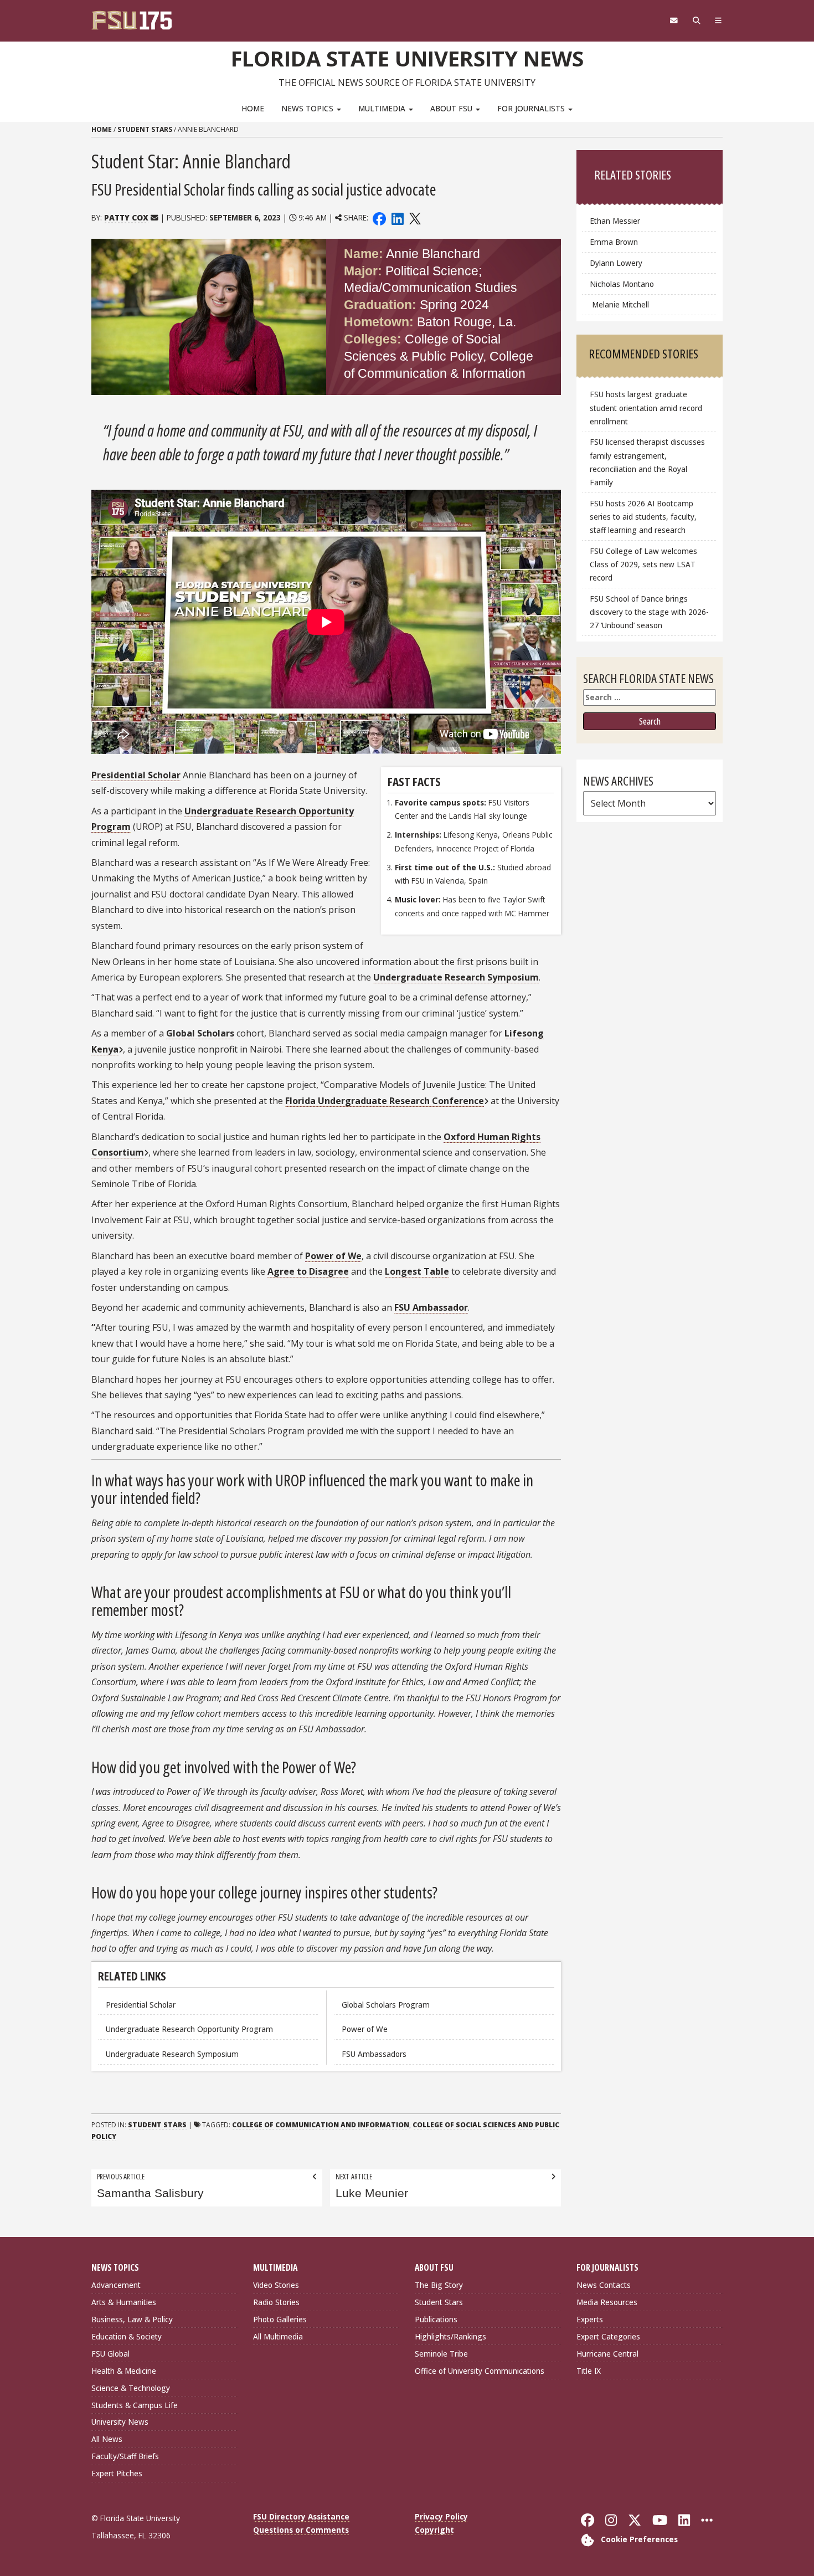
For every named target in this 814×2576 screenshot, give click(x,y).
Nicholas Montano (622, 284)
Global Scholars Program (386, 2005)
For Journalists (532, 108)
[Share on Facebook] (379, 217)
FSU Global (110, 2354)
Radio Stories (276, 2302)
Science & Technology (131, 2388)
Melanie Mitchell (619, 304)
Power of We (365, 2029)
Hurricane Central (607, 2354)
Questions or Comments (301, 2530)
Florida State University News (407, 58)
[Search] (696, 20)
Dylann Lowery (617, 263)
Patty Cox (126, 217)
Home (253, 108)
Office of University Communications (480, 2371)
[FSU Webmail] (674, 20)
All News (107, 2439)
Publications (436, 2319)
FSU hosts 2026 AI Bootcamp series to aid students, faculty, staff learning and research (643, 517)
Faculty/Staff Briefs (125, 2456)
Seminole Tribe (441, 2354)
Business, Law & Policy (132, 2319)
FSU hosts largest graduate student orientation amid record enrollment (646, 407)
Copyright (434, 2530)
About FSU (452, 108)
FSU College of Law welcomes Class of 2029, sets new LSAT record (643, 564)
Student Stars (145, 129)
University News (120, 2422)
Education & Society (127, 2336)
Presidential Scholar (141, 2005)
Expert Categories (608, 2336)
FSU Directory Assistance (301, 2516)
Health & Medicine (124, 2371)
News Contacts (604, 2285)
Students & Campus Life (135, 2405)
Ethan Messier (615, 221)
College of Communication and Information (321, 2125)
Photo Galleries (280, 2319)
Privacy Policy (441, 2516)
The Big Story (439, 2285)
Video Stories (276, 2285)
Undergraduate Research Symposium (172, 2054)
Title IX (589, 2371)
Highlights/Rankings (450, 2336)
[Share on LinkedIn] (397, 217)
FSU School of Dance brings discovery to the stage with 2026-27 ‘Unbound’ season (649, 612)
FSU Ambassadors (374, 2054)
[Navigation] (718, 20)
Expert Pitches (117, 2473)
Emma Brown (614, 242)
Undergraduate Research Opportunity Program (189, 2029)
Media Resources (607, 2302)
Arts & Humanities (124, 2302)
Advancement (116, 2285)
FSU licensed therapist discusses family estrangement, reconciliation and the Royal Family (647, 462)
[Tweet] (414, 217)
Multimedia (383, 108)
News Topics (308, 108)
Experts (590, 2319)
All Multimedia (278, 2336)
